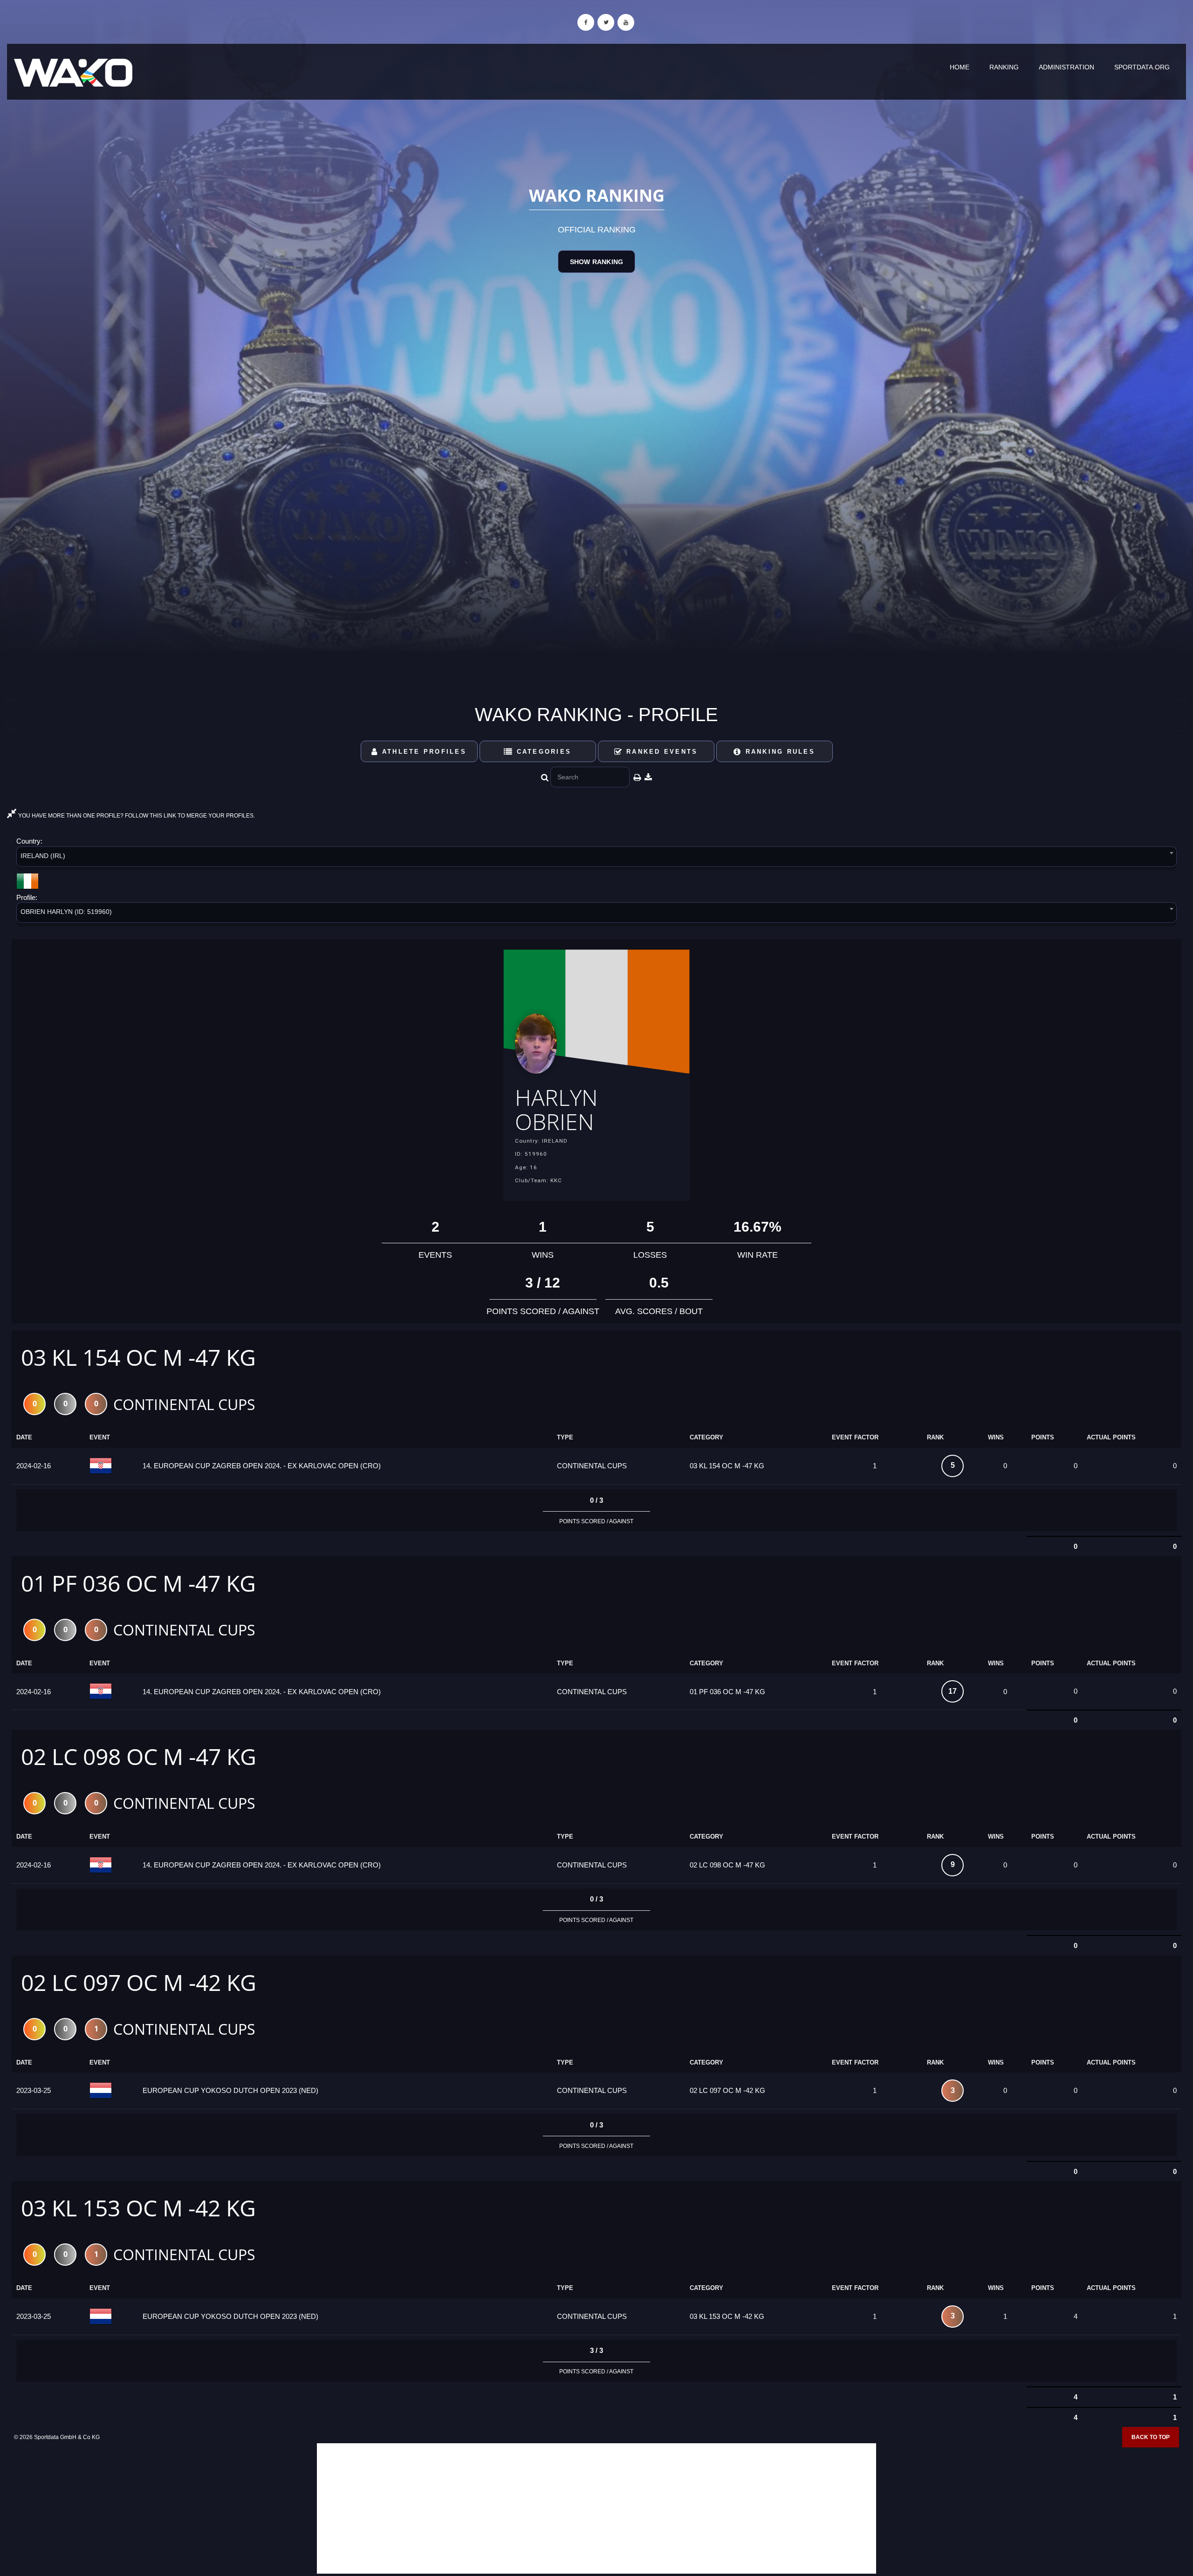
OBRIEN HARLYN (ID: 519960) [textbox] (66, 912)
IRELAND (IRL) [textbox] (43, 856)
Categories (542, 752)
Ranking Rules (778, 752)
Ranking (1004, 67)
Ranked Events (661, 752)
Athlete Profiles (423, 752)
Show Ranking (596, 262)
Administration (1066, 67)
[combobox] (596, 858)
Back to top (1151, 2437)
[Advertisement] (596, 2508)
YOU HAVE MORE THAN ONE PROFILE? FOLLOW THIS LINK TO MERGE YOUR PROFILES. (136, 816)
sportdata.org (1142, 67)
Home (960, 67)
